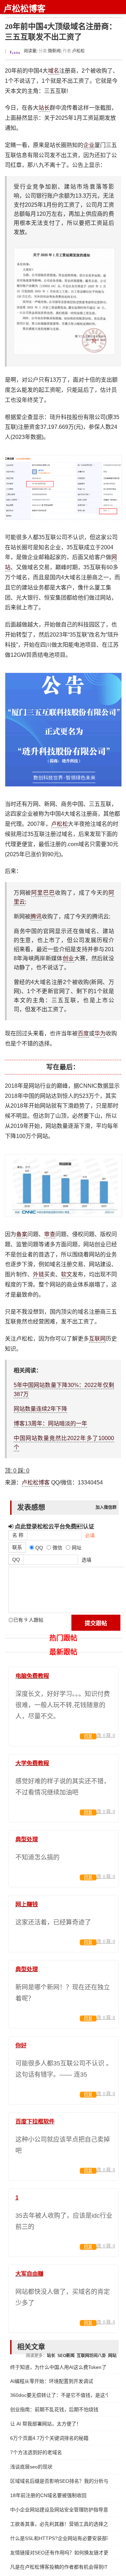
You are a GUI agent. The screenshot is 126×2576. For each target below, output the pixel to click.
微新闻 (54, 51)
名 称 (18, 1535)
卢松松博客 (24, 9)
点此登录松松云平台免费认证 (54, 1526)
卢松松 (78, 51)
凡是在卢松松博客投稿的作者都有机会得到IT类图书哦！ (59, 2567)
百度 (83, 1033)
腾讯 (36, 916)
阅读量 (30, 51)
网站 (112, 2356)
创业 (68, 958)
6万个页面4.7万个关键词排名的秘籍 (49, 2438)
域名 (54, 71)
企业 (89, 145)
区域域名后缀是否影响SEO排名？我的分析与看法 (59, 2481)
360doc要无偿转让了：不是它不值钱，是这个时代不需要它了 (59, 2395)
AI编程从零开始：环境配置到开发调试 (52, 2381)
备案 (22, 1234)
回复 (88, 1737)
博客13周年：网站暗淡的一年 (50, 1423)
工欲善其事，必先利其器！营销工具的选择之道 (59, 2524)
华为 (100, 1033)
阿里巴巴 (43, 893)
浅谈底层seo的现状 (31, 2467)
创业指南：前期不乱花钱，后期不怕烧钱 (54, 2409)
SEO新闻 (66, 2356)
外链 (38, 1274)
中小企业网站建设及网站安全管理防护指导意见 (59, 2510)
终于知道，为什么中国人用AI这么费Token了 (58, 2367)
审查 (50, 1234)
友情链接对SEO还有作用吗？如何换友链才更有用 (59, 2553)
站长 (44, 108)
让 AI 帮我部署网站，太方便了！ (46, 2424)
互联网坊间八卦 (91, 2356)
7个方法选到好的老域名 (36, 2452)
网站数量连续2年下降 (40, 1409)
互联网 (97, 1339)
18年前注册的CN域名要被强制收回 (48, 2495)
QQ (16, 1559)
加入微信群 (106, 1507)
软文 (66, 1274)
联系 (17, 1547)
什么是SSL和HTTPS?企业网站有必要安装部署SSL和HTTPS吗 (59, 2538)
